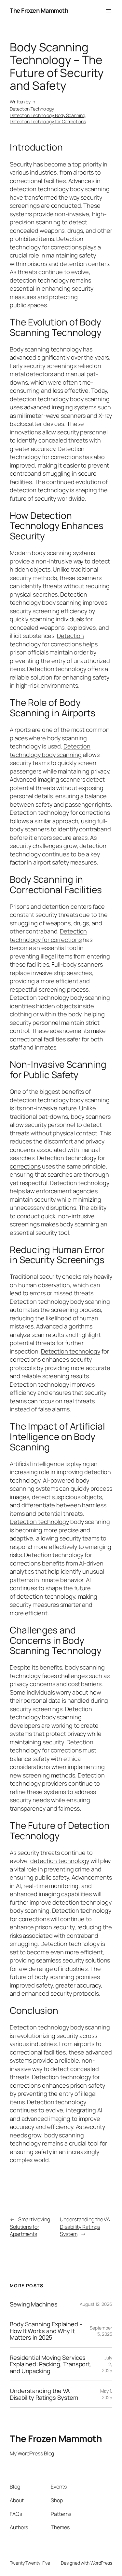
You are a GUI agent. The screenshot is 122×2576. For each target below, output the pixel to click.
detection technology (60, 1861)
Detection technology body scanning (50, 750)
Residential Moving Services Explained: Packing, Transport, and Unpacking (51, 2364)
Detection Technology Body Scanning (47, 115)
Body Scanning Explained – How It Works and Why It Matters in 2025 (46, 2331)
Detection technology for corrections (47, 640)
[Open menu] (108, 11)
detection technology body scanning (60, 189)
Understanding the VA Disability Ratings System (85, 2227)
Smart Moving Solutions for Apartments (30, 2227)
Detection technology (71, 1351)
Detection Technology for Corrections (48, 121)
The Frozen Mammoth (39, 10)
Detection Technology (32, 109)
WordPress (101, 2563)
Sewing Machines (34, 2304)
